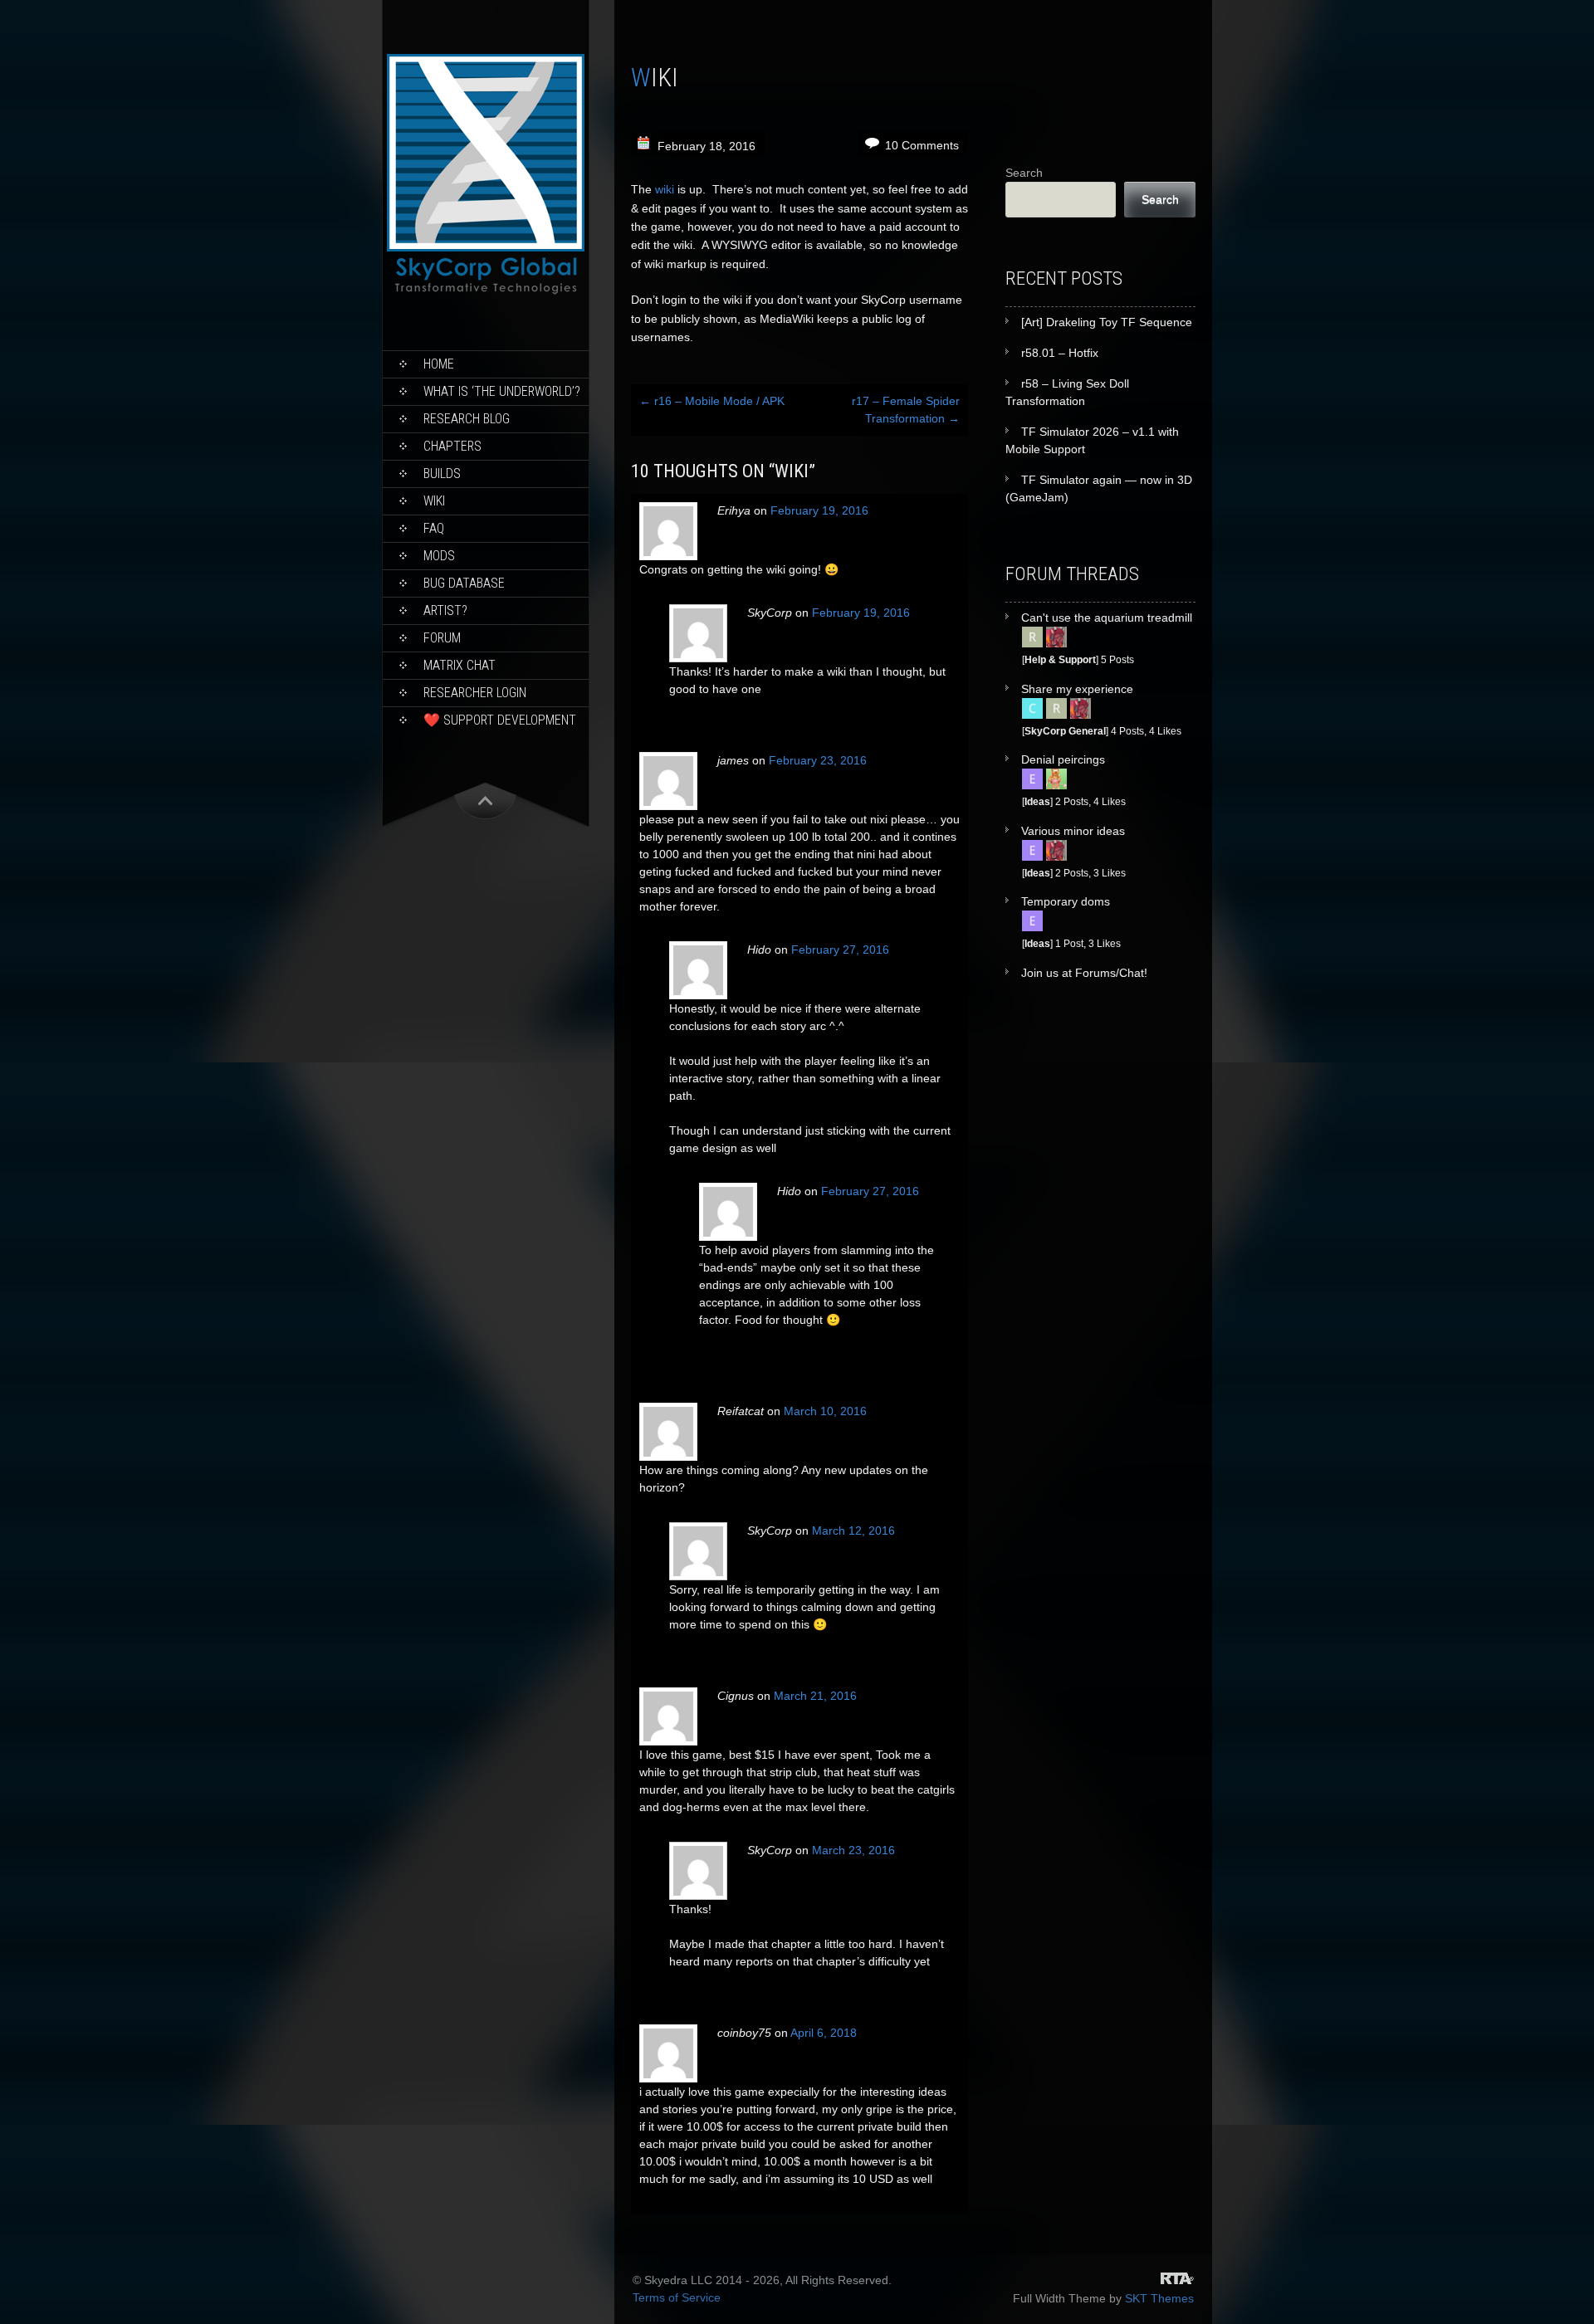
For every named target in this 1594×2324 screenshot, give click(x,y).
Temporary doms (1066, 901)
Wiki (434, 501)
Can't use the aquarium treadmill (1107, 618)
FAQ (434, 528)
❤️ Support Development (500, 720)
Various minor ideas (1073, 831)
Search (1024, 173)
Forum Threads (1072, 574)
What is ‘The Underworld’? (502, 391)
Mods (439, 556)
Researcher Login (475, 693)
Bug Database (464, 583)
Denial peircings (1063, 759)
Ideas (1037, 801)
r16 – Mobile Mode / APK (712, 401)
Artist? (445, 610)
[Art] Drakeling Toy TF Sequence (1107, 322)
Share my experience (1077, 689)
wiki (665, 189)
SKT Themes (1159, 2298)
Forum (442, 638)
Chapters (452, 446)
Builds (442, 474)
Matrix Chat (460, 665)
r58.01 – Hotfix (1060, 353)
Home (439, 364)
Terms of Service (677, 2297)
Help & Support (1060, 659)
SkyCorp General (1065, 731)
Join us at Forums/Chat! (1084, 973)
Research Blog (467, 419)
